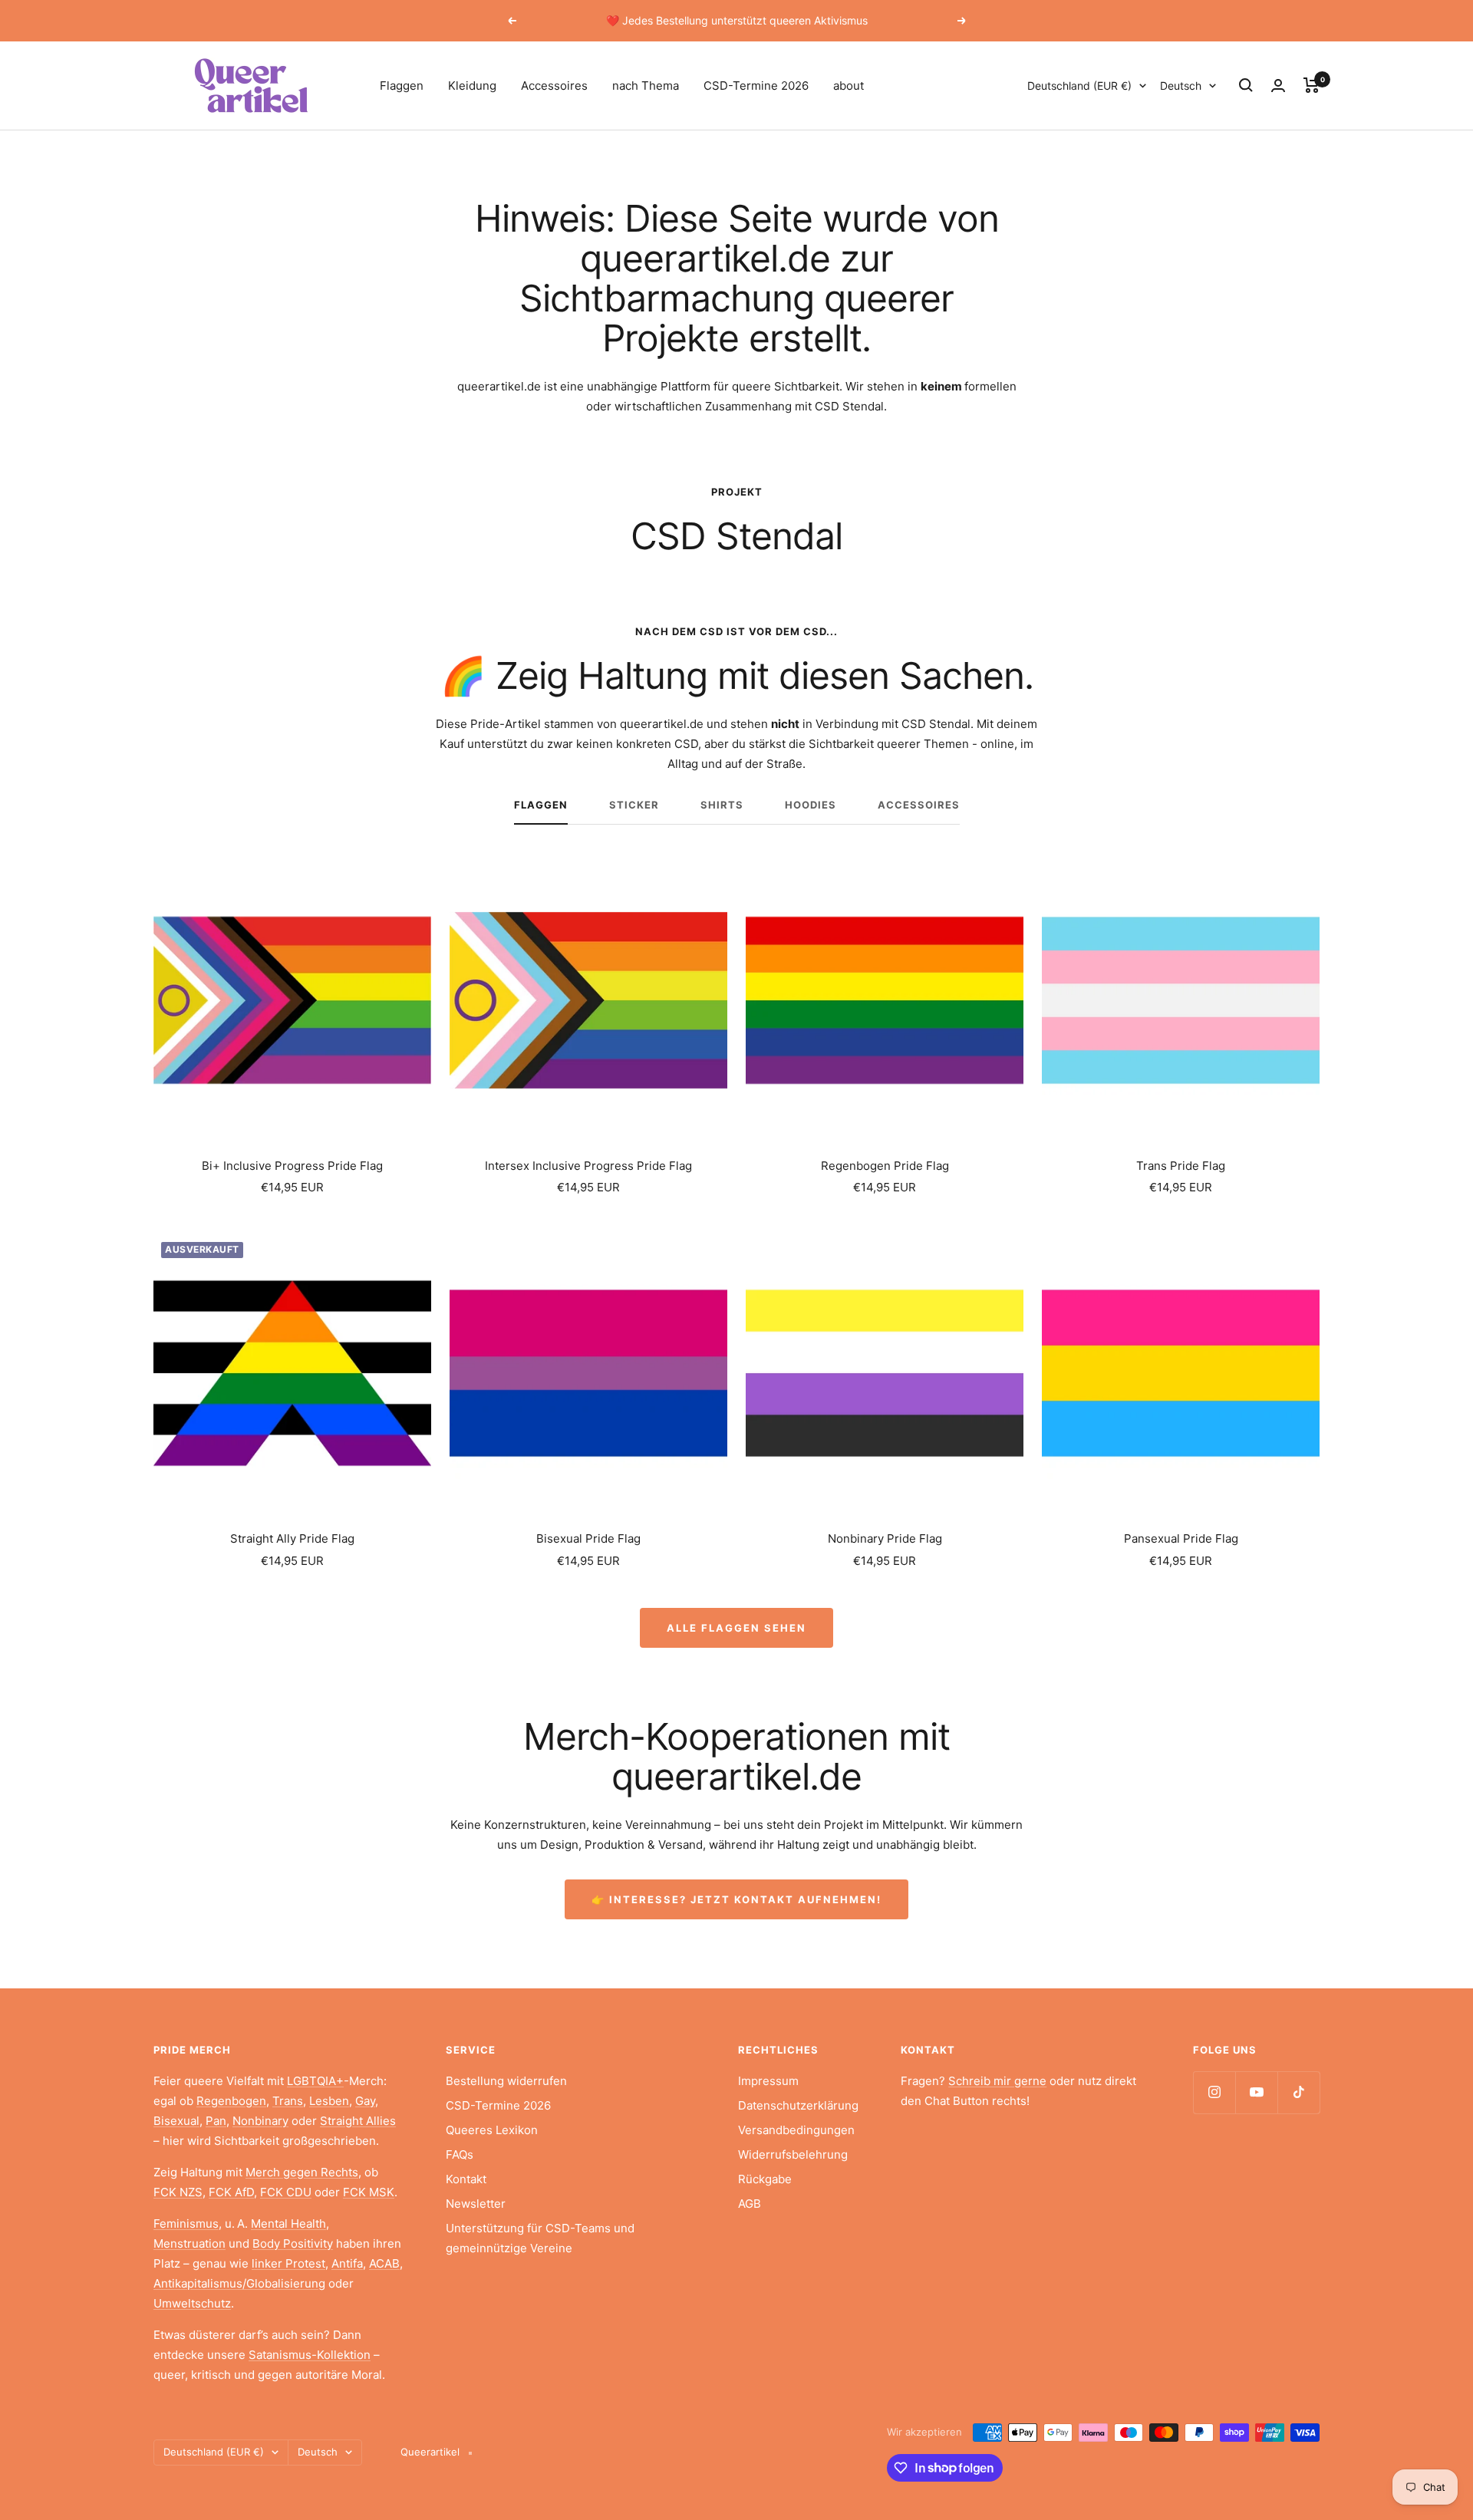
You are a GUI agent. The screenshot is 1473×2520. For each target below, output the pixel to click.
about (849, 86)
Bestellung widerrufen (506, 2081)
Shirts (722, 805)
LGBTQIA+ (315, 2081)
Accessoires (554, 86)
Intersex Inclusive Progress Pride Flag (588, 1166)
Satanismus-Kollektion (310, 2355)
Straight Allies (358, 2121)
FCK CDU (286, 2192)
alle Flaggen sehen (736, 1628)
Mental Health (288, 2224)
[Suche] (1246, 85)
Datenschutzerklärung (798, 2105)
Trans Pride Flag (1181, 1166)
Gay (365, 2101)
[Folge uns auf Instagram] (1214, 2092)
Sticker (634, 805)
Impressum (768, 2081)
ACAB (384, 2263)
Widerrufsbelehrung (793, 2154)
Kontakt (466, 2179)
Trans (288, 2101)
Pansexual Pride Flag (1181, 1538)
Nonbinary (260, 2121)
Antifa (347, 2263)
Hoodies (811, 805)
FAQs (460, 2154)
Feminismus (186, 2224)
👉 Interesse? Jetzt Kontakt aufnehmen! (736, 1899)
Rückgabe (765, 2179)
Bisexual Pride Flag (588, 1538)
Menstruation (189, 2243)
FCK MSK (369, 2192)
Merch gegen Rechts (302, 2172)
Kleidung (472, 86)
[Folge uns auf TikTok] (1298, 2092)
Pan (216, 2121)
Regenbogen (231, 2101)
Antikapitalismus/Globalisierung (239, 2283)
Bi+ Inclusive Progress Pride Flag (292, 1166)
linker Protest (288, 2263)
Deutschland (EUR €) (1079, 86)
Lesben (329, 2101)
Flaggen (402, 86)
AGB (750, 2204)
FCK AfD (231, 2192)
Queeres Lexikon (492, 2130)
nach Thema (646, 86)
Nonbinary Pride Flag (885, 1538)
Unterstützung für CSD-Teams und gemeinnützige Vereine (540, 2238)
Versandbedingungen (796, 2130)
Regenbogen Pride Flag (885, 1166)
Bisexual (176, 2121)
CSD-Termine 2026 (756, 86)
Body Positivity (293, 2243)
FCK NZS (178, 2192)
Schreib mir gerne (997, 2081)
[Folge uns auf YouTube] (1256, 2092)
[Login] (1278, 86)
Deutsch (1181, 86)
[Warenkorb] (1312, 85)
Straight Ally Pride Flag (292, 1538)
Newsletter (476, 2204)
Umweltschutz (192, 2303)
